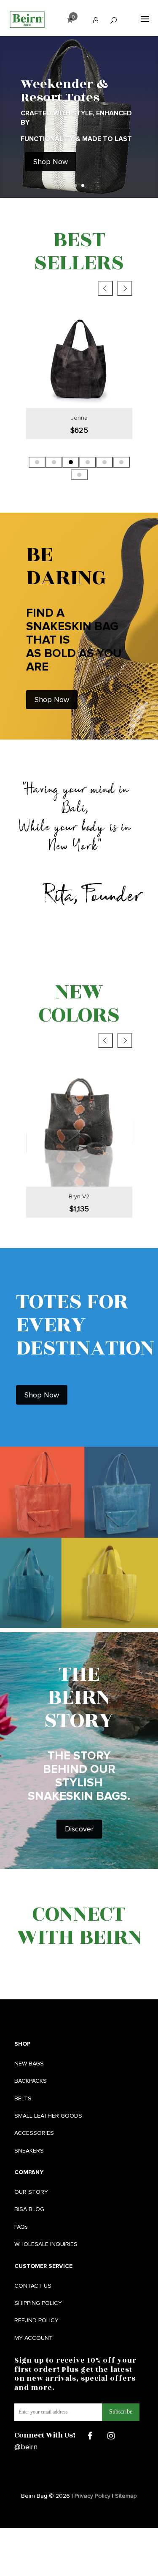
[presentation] (105, 288)
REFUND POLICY (36, 2320)
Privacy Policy (92, 2496)
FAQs (21, 2227)
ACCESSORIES (34, 2133)
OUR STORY (31, 2192)
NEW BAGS (29, 2064)
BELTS (23, 2098)
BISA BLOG (29, 2209)
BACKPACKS (31, 2081)
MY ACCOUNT (33, 2338)
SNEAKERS (29, 2151)
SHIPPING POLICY (38, 2303)
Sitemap (126, 2496)
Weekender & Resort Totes (64, 91)
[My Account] (96, 20)
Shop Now (51, 162)
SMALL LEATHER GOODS (48, 2116)
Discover (79, 1829)
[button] (37, 462)
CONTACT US (33, 2286)
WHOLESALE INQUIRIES (46, 2244)
